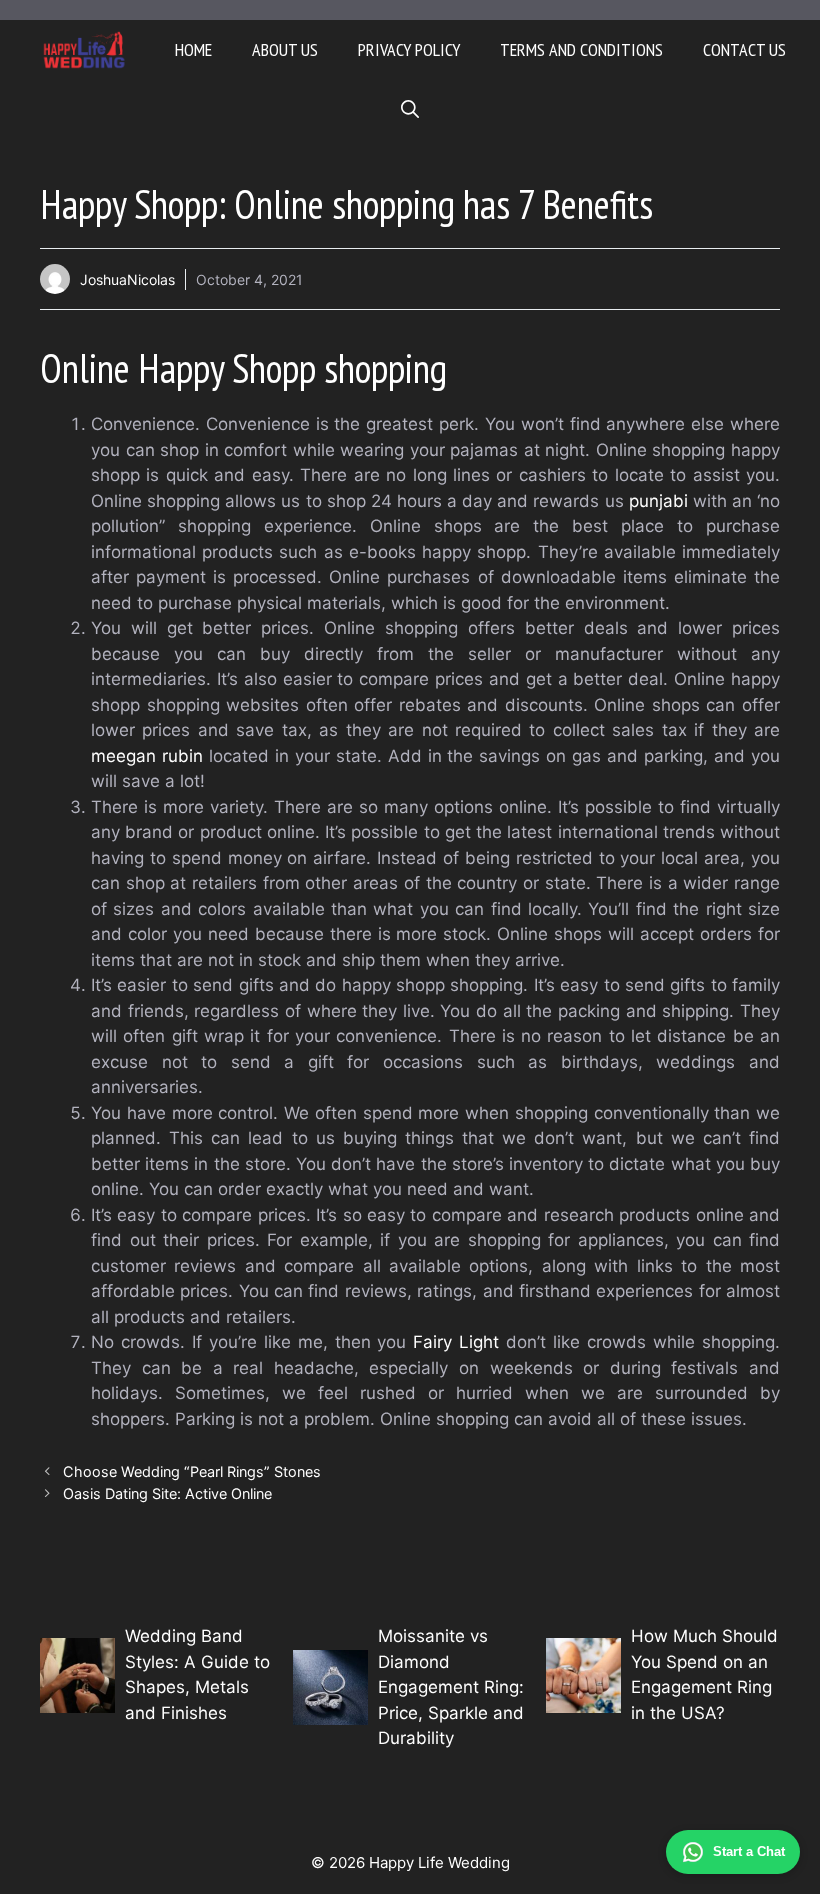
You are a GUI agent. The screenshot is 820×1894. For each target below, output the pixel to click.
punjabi (658, 501)
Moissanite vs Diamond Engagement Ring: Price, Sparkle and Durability (451, 1687)
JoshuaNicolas (127, 279)
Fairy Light (456, 1342)
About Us (285, 49)
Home (193, 49)
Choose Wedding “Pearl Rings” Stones (192, 1471)
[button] (410, 110)
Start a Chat (749, 1851)
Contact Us (744, 49)
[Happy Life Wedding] (84, 50)
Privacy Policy (409, 49)
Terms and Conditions (581, 49)
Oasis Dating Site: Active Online (169, 1493)
